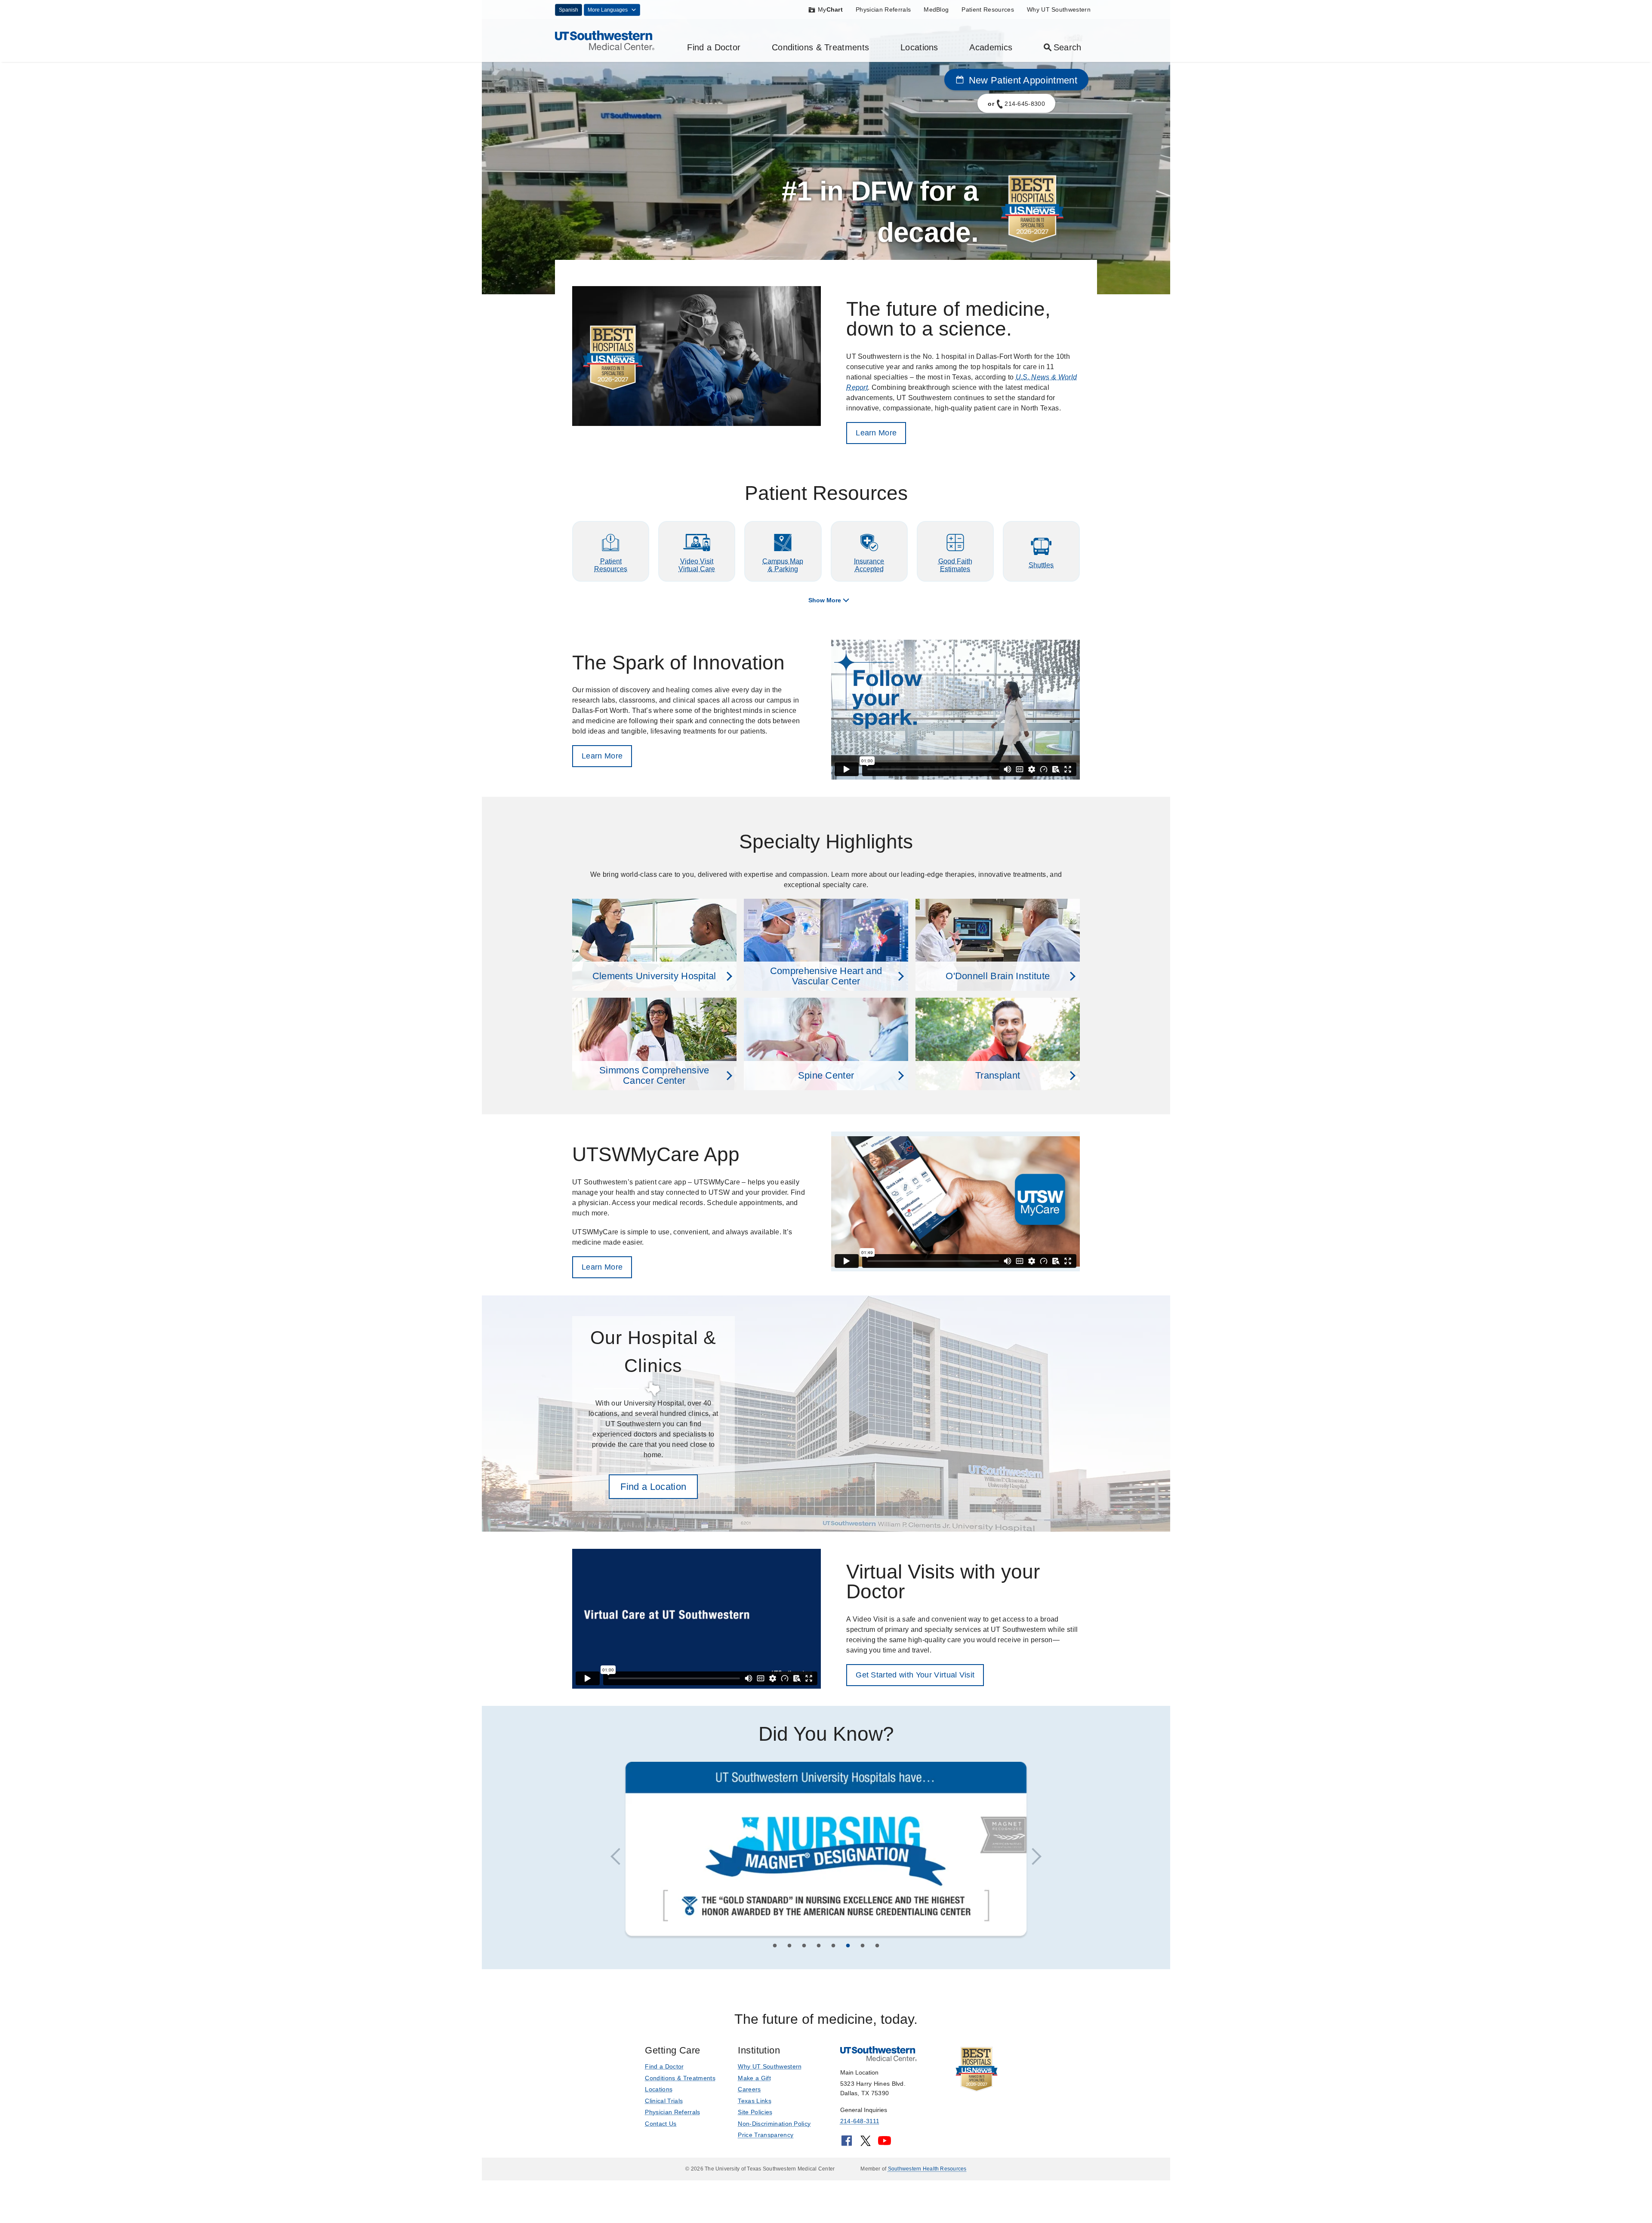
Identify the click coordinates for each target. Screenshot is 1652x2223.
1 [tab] (775, 1949)
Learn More (876, 433)
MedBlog (936, 9)
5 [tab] (833, 1949)
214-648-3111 (860, 2123)
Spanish (569, 10)
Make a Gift (754, 2079)
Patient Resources (988, 9)
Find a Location (653, 1487)
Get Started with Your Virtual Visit (915, 1675)
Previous (619, 1858)
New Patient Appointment (1022, 80)
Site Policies (755, 2114)
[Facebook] (847, 2145)
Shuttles (1041, 565)
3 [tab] (804, 1949)
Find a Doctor (714, 47)
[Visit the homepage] (605, 40)
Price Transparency (766, 2137)
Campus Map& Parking (783, 565)
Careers (749, 2091)
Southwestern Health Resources (927, 2171)
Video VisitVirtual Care (697, 565)
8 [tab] (877, 1949)
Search (1068, 47)
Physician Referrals (883, 9)
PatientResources (611, 565)
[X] (866, 2145)
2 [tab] (789, 1949)
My (830, 9)
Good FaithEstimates (955, 565)
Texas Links (755, 2102)
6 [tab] (848, 1949)
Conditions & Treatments (820, 47)
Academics (991, 47)
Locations (919, 47)
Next (1032, 1858)
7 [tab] (863, 1949)
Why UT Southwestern (1059, 9)
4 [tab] (819, 1949)
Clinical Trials (664, 2102)
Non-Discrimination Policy (774, 2125)
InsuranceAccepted (869, 565)
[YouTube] (885, 2145)
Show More (825, 600)
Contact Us (661, 2125)
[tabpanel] (826, 1851)
